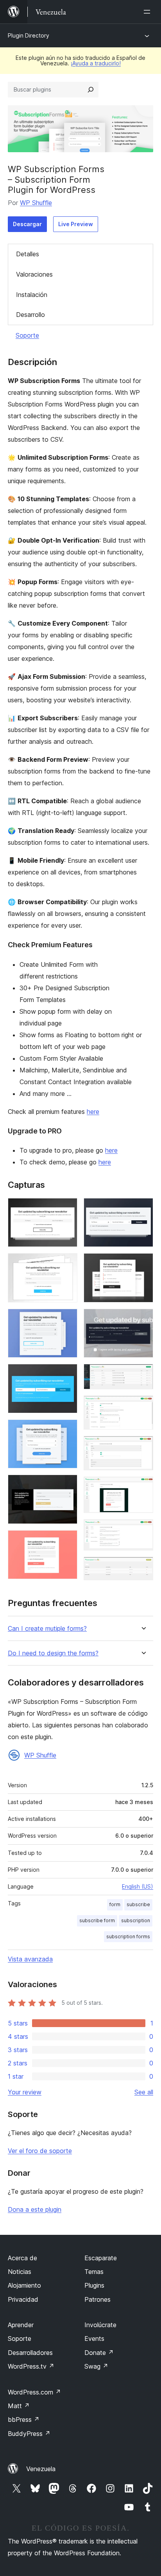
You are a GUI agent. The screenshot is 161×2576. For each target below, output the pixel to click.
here (93, 1112)
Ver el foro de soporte (40, 2151)
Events (94, 2339)
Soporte (27, 335)
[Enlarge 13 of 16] (143, 1446)
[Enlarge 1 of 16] (67, 1209)
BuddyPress (29, 2434)
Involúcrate (100, 2325)
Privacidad (23, 2299)
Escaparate (101, 2258)
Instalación (32, 295)
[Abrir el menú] (148, 12)
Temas (94, 2272)
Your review (25, 2092)
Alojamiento (24, 2285)
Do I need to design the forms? (53, 1653)
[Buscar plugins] (91, 90)
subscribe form (97, 1920)
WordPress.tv (31, 2366)
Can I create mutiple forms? (47, 1629)
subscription (136, 1920)
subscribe (138, 1904)
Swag (96, 2366)
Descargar (27, 224)
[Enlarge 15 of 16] (143, 1530)
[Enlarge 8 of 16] (143, 1209)
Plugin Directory (29, 35)
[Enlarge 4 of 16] (67, 1374)
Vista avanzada (30, 1959)
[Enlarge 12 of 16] (143, 1406)
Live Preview (76, 224)
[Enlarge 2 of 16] (67, 1264)
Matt (19, 2406)
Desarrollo (30, 315)
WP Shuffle (36, 203)
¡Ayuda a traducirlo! (96, 63)
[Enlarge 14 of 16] (143, 1487)
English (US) (138, 1886)
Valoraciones (34, 274)
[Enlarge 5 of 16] (67, 1430)
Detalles (28, 254)
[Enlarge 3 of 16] (67, 1319)
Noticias (20, 2272)
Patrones (97, 2299)
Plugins (94, 2285)
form (115, 1904)
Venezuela (41, 2469)
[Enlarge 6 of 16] (67, 1485)
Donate (99, 2353)
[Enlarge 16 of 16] (143, 1567)
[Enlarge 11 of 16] (143, 1374)
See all (144, 2092)
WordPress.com (34, 2392)
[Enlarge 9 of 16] (143, 1264)
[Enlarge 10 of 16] (143, 1319)
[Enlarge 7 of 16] (67, 1541)
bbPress (24, 2419)
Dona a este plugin (35, 2209)
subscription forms (128, 1936)
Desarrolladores (30, 2353)
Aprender (21, 2325)
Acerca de (22, 2258)
